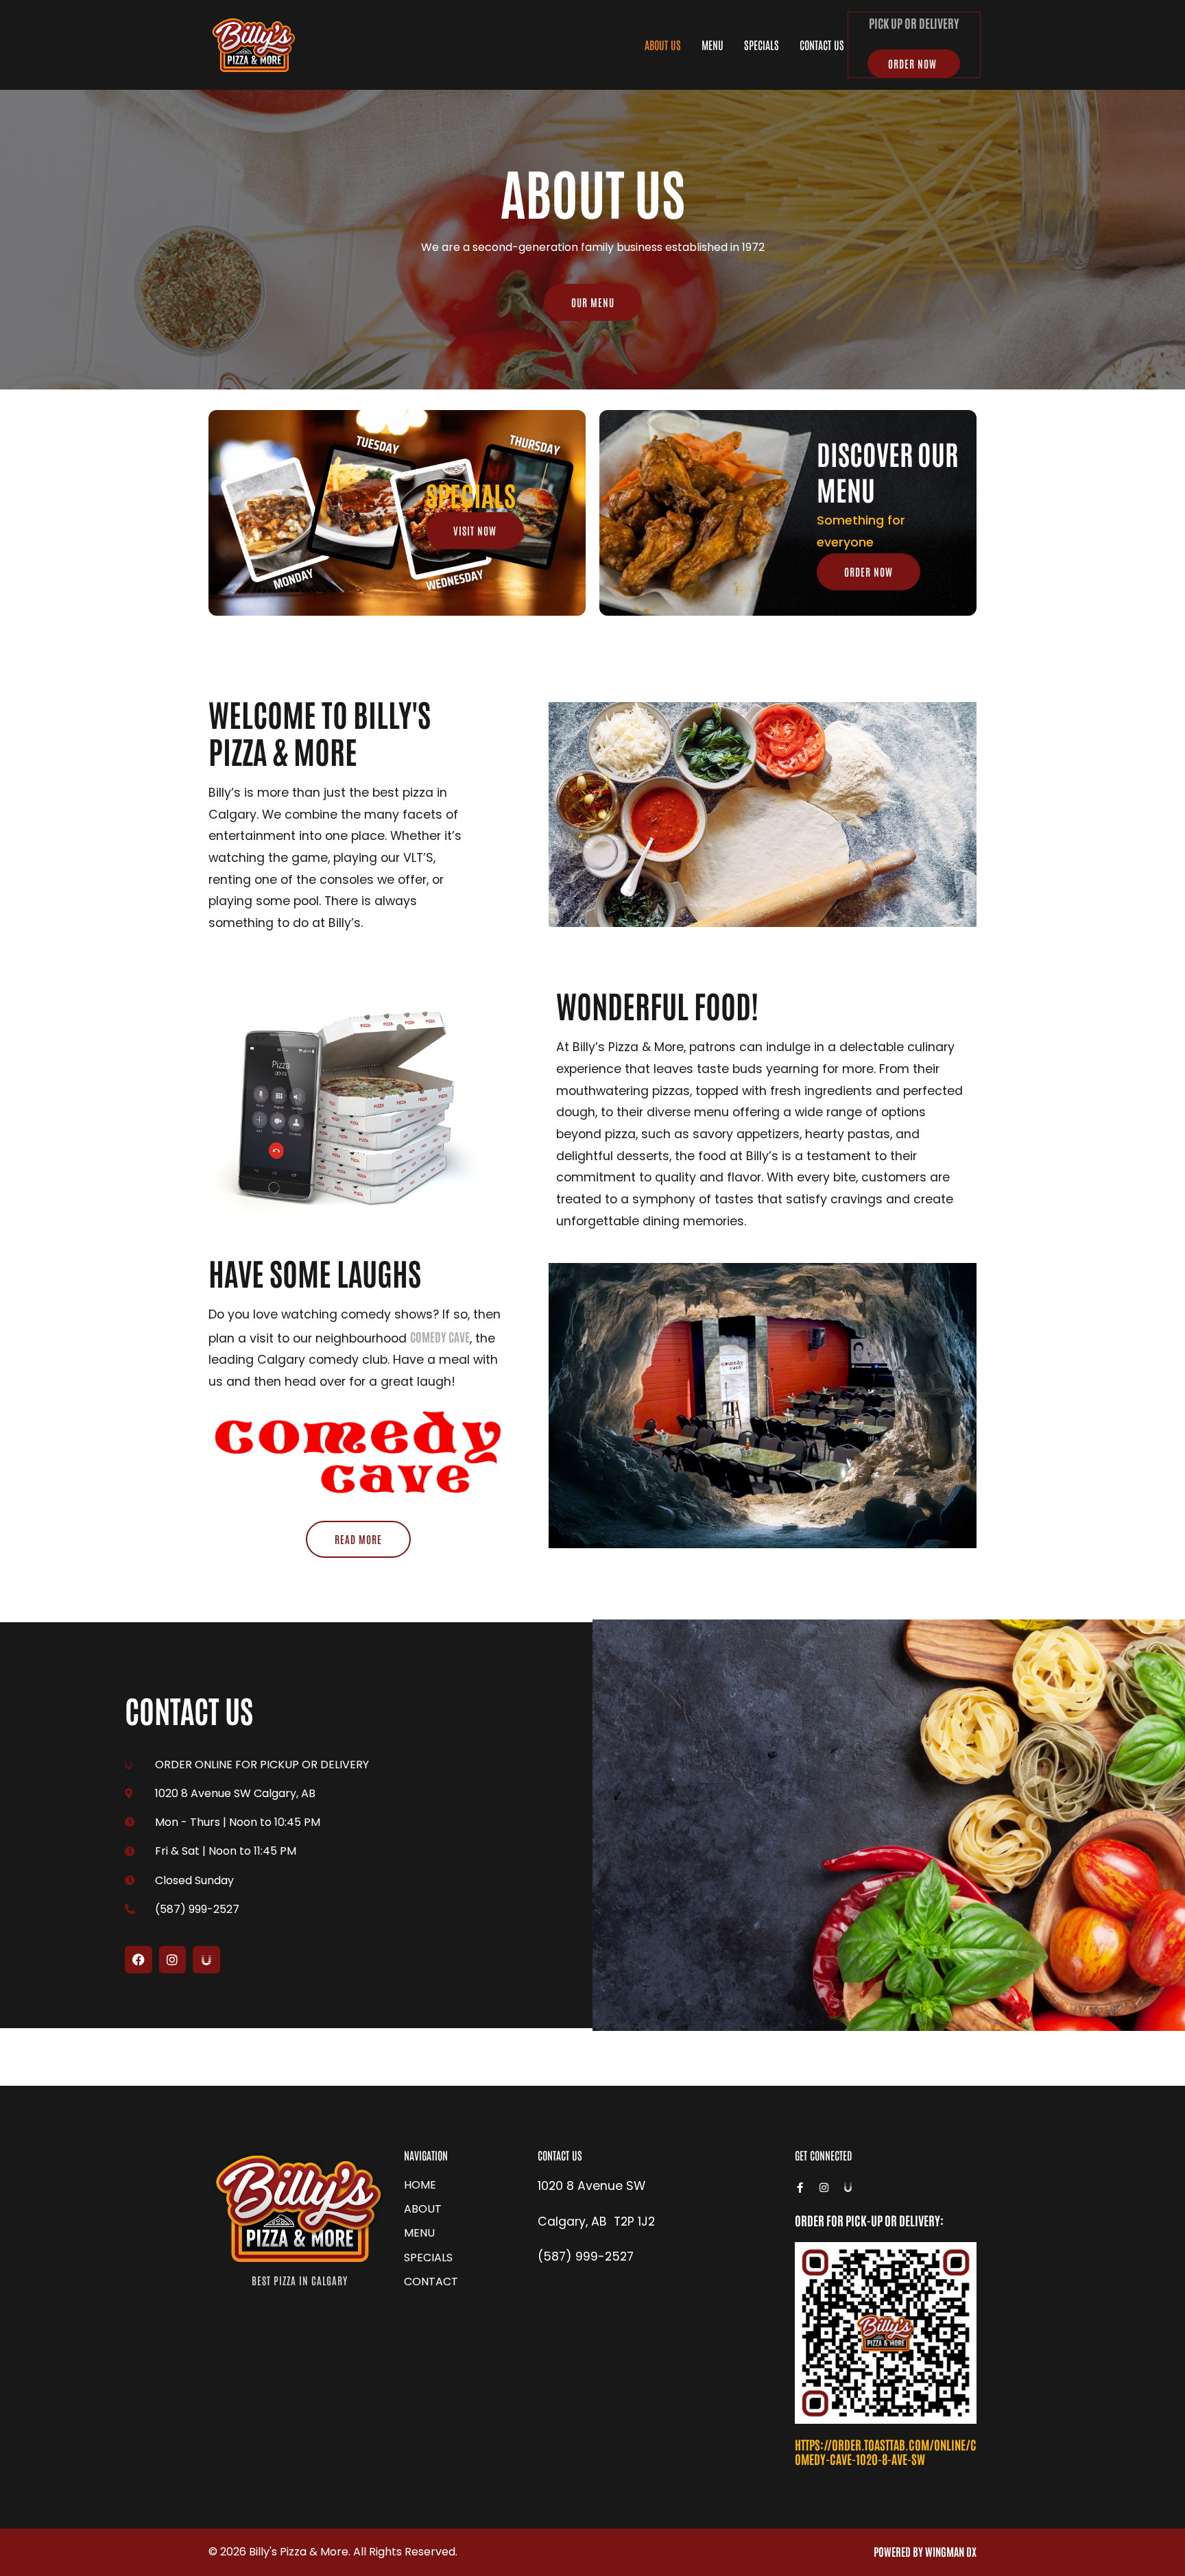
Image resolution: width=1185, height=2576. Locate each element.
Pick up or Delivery (914, 23)
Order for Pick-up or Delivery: (869, 2220)
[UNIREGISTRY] (206, 1960)
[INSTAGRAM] (173, 1960)
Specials (762, 45)
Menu (713, 45)
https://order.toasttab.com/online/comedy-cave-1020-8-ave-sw (886, 2452)
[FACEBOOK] (139, 1960)
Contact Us (822, 45)
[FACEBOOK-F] (800, 2188)
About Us (663, 45)
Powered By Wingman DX (925, 2551)
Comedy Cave (440, 1336)
